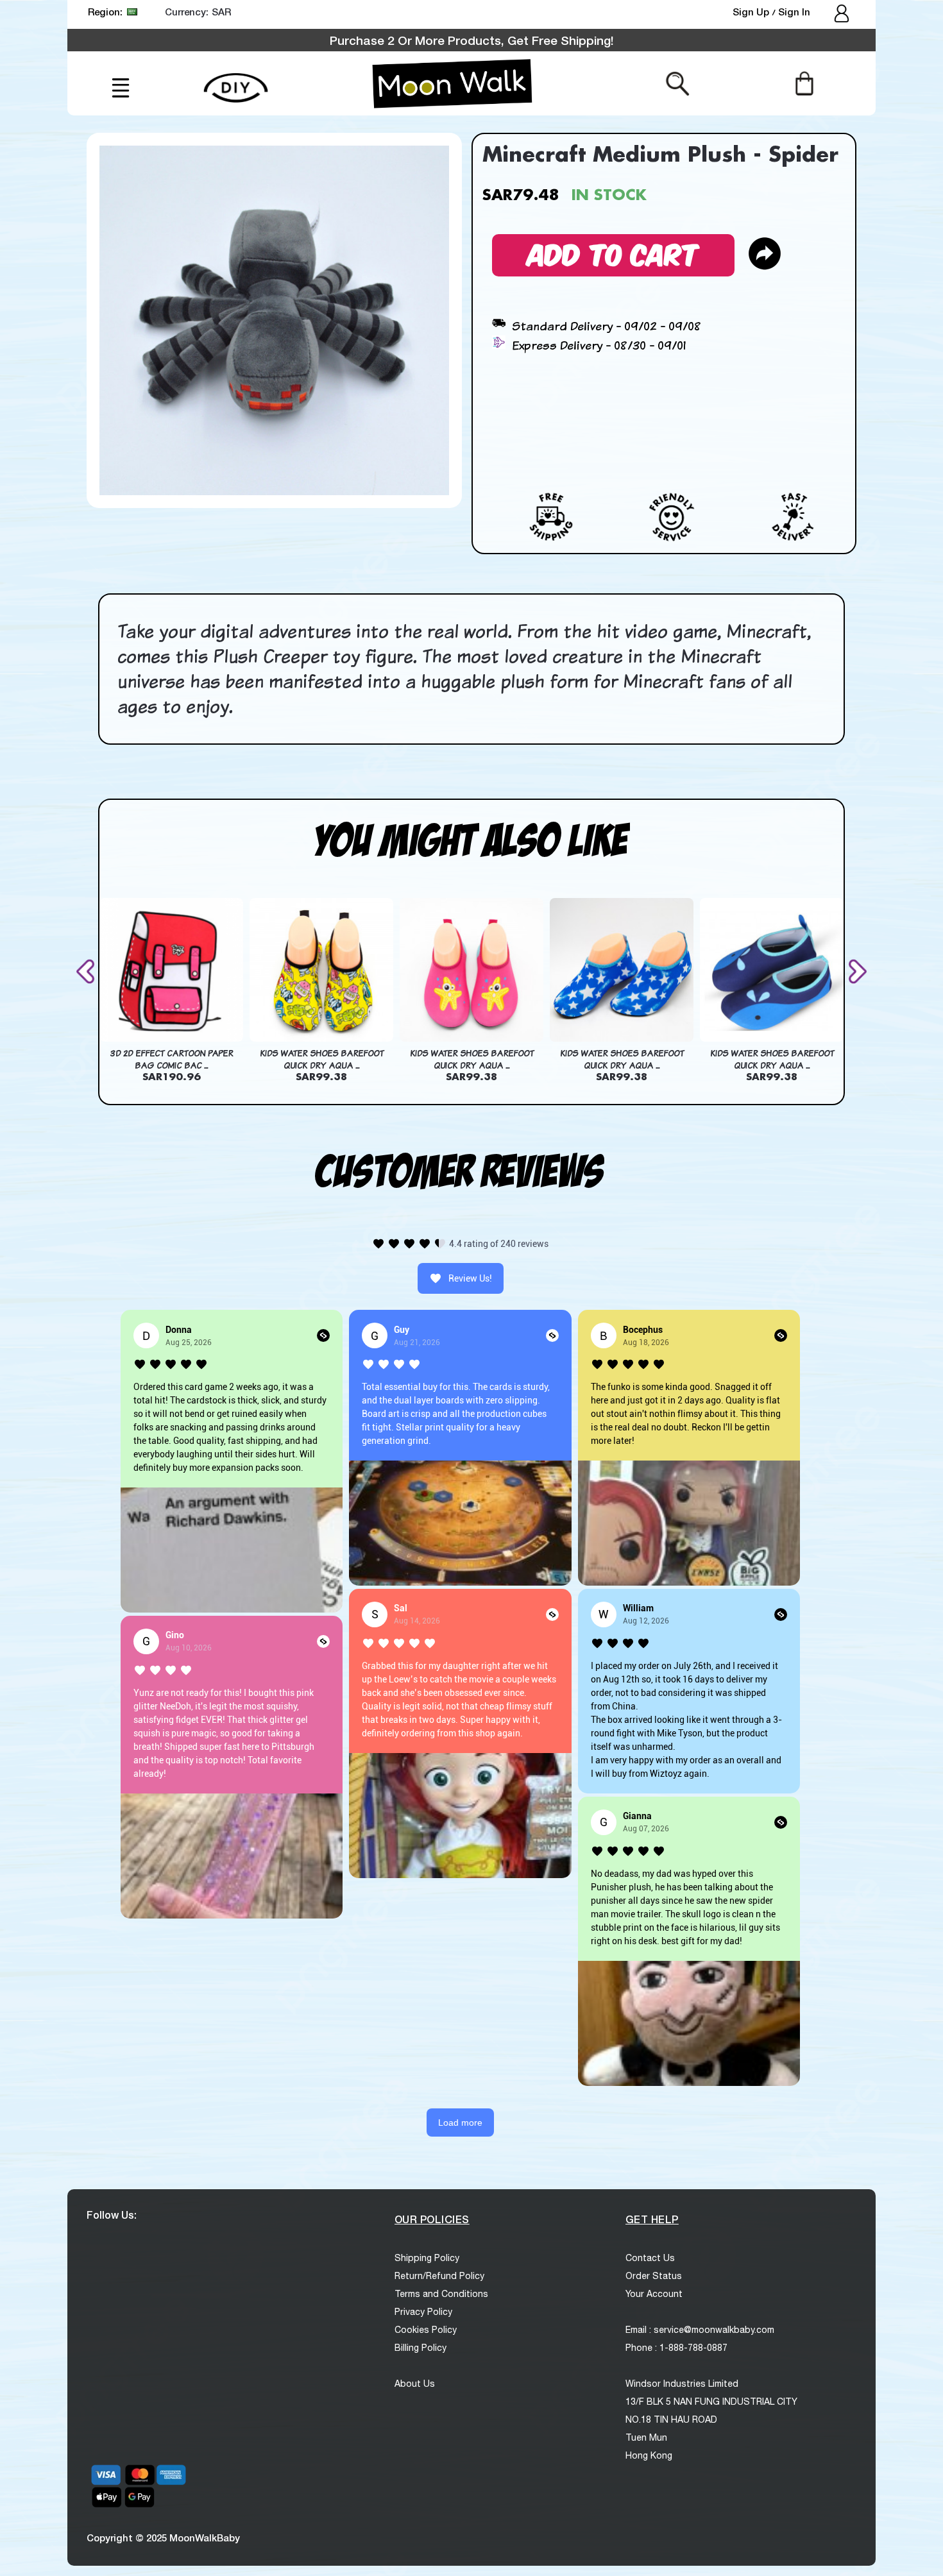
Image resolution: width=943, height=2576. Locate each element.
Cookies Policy (426, 2330)
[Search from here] (678, 83)
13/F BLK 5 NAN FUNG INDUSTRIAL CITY (711, 2402)
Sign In (794, 12)
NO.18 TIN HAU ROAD (671, 2419)
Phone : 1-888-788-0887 (676, 2348)
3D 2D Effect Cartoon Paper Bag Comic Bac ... (172, 1060)
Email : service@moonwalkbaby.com (700, 2330)
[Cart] (804, 83)
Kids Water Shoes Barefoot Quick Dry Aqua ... (322, 1060)
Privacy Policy (423, 2312)
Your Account (654, 2294)
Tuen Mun (646, 2437)
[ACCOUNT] (843, 15)
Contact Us (650, 2258)
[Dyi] (236, 80)
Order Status (654, 2276)
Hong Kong (649, 2455)
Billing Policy (421, 2348)
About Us (415, 2384)
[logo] (452, 83)
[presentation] (88, 971)
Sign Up (752, 12)
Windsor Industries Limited (682, 2384)
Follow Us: (112, 2215)
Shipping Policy (427, 2258)
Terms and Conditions (441, 2294)
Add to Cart (613, 253)
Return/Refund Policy (439, 2276)
